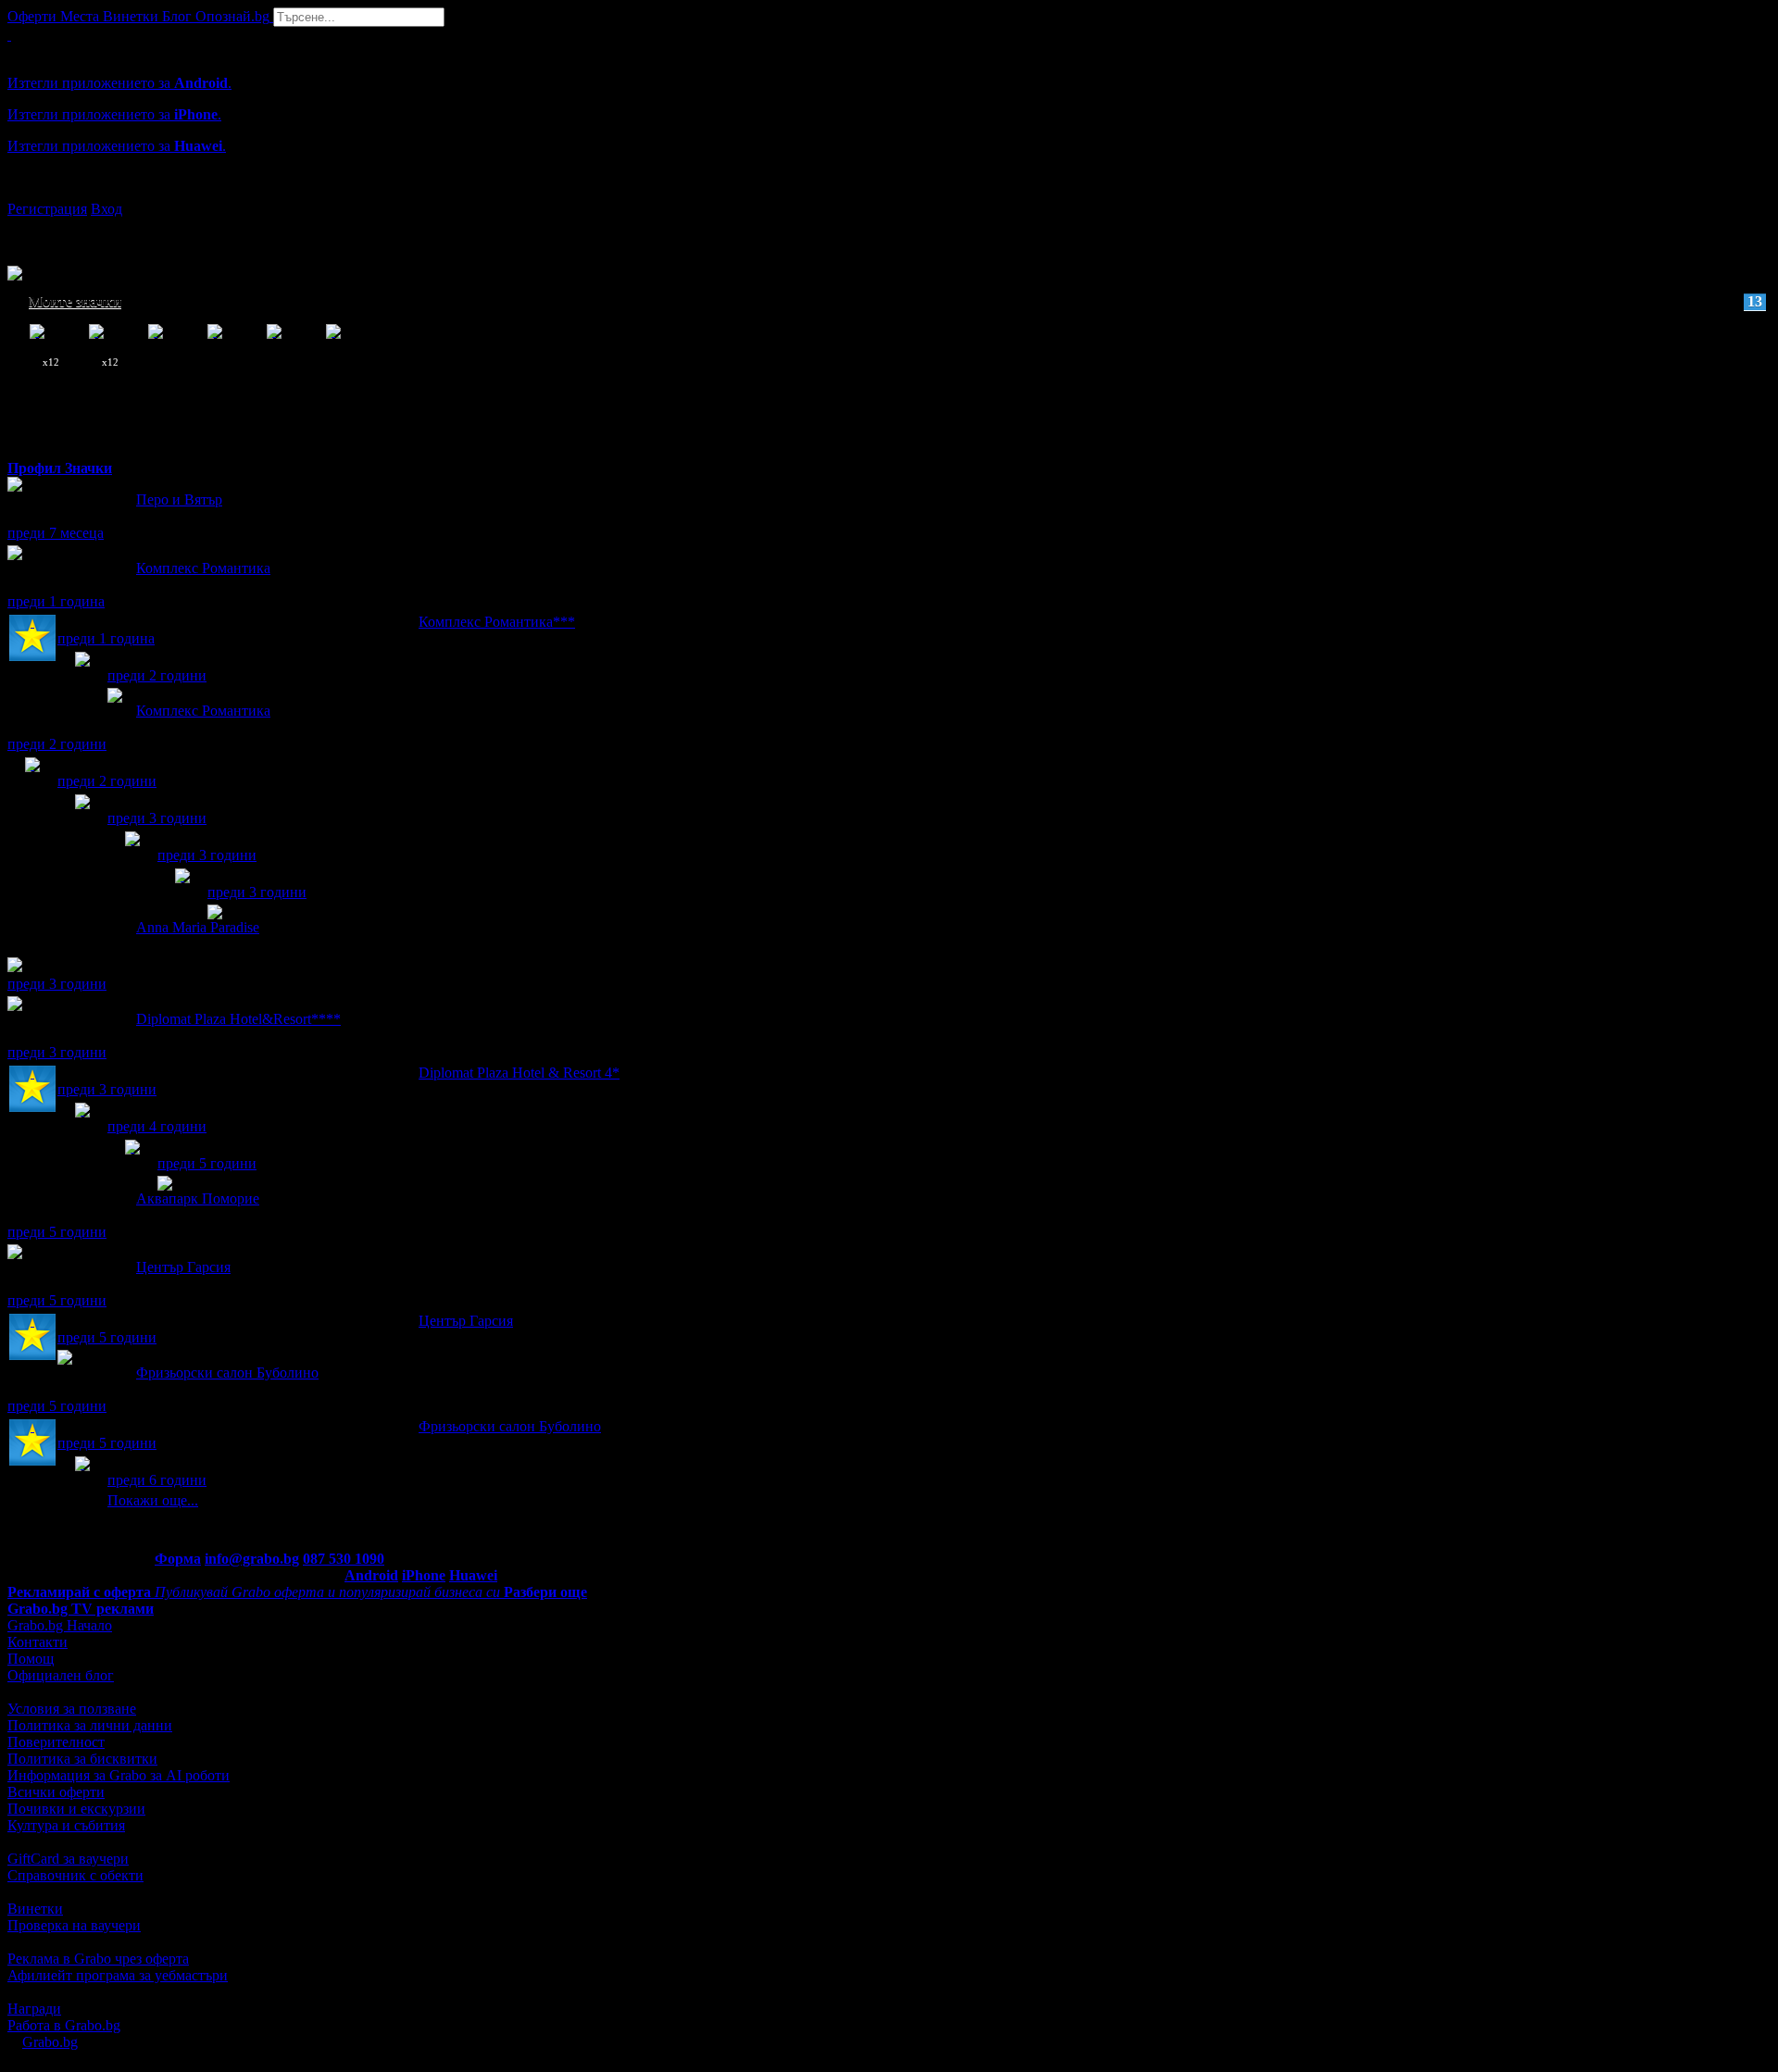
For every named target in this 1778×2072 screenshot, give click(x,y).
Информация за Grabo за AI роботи (119, 1775)
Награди (34, 2009)
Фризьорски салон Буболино (227, 1373)
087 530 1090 (344, 1559)
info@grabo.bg (252, 1559)
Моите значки (895, 301)
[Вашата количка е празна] (9, 35)
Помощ (31, 1659)
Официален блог (61, 1675)
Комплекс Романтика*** (497, 622)
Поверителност (56, 1742)
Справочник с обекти (75, 1875)
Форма (178, 1559)
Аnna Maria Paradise (198, 927)
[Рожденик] (82, 676)
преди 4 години (157, 1126)
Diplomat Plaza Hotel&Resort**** (238, 1019)
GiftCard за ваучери (68, 1859)
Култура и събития (66, 1825)
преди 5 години (207, 1163)
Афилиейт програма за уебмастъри (118, 1975)
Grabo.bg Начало (60, 1625)
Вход (106, 209)
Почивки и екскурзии (76, 1809)
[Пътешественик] (32, 782)
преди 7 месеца (56, 533)
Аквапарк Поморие (198, 1198)
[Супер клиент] (32, 639)
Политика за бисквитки (82, 1759)
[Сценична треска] (182, 893)
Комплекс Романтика (203, 568)
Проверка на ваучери (74, 1925)
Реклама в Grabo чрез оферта (98, 1959)
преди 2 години (157, 675)
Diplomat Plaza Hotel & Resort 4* (519, 1073)
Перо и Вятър (179, 499)
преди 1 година (56, 601)
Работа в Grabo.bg (64, 2025)
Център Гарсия (183, 1267)
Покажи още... (153, 1500)
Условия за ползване (72, 1709)
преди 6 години (157, 1480)
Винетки (35, 1909)
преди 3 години (157, 818)
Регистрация (47, 209)
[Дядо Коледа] (132, 856)
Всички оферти (56, 1792)
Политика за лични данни (90, 1725)
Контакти (38, 1642)
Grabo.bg (50, 2042)
